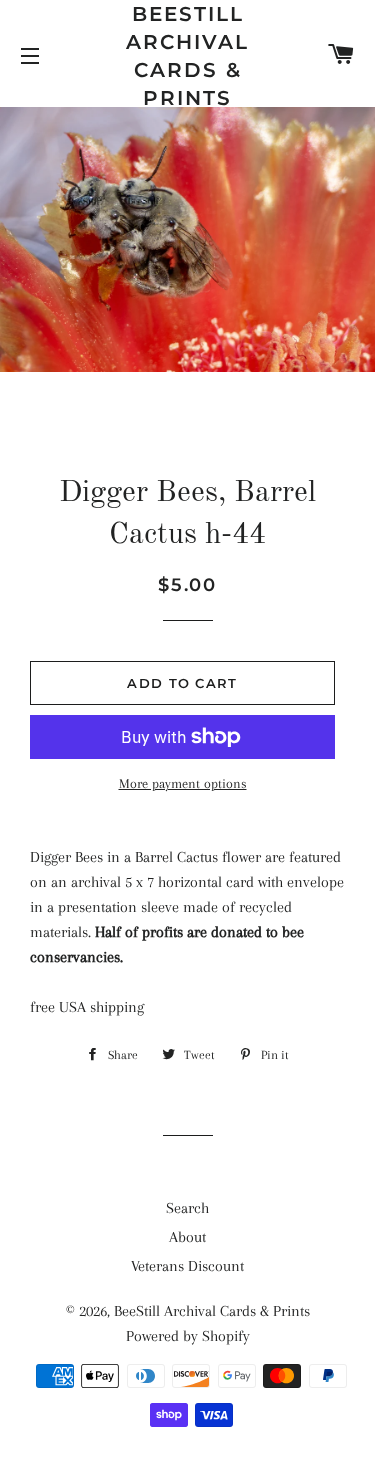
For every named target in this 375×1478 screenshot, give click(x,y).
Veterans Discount (187, 1266)
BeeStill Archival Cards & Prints (187, 56)
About (187, 1237)
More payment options (183, 783)
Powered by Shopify (188, 1336)
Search (187, 1208)
